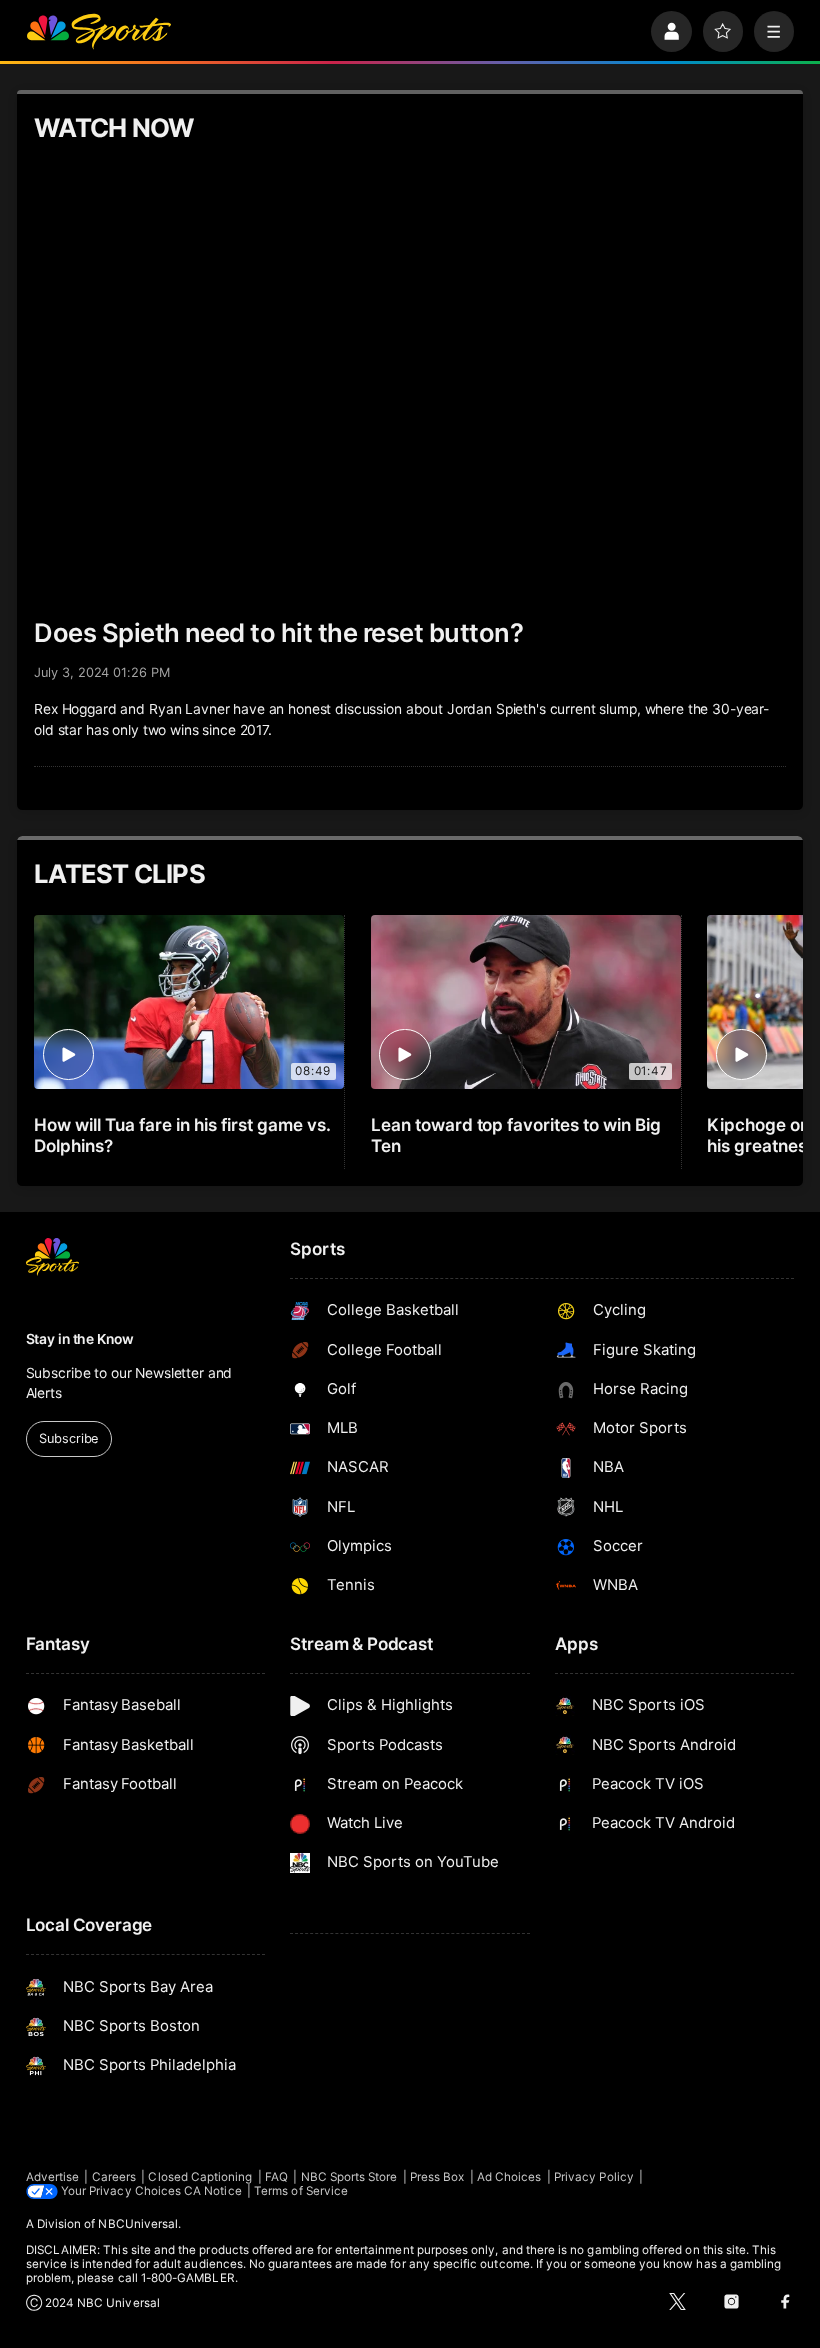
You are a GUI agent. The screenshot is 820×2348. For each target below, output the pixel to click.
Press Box (437, 2177)
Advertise (53, 2177)
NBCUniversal (138, 2224)
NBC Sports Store (349, 2177)
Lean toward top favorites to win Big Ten (516, 1135)
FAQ (276, 2177)
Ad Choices (509, 2177)
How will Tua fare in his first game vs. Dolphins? (182, 1135)
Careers (114, 2177)
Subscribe (68, 1438)
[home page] (98, 31)
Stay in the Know (80, 1339)
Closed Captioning (200, 2177)
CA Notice (213, 2191)
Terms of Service (301, 2191)
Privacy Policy (594, 2177)
